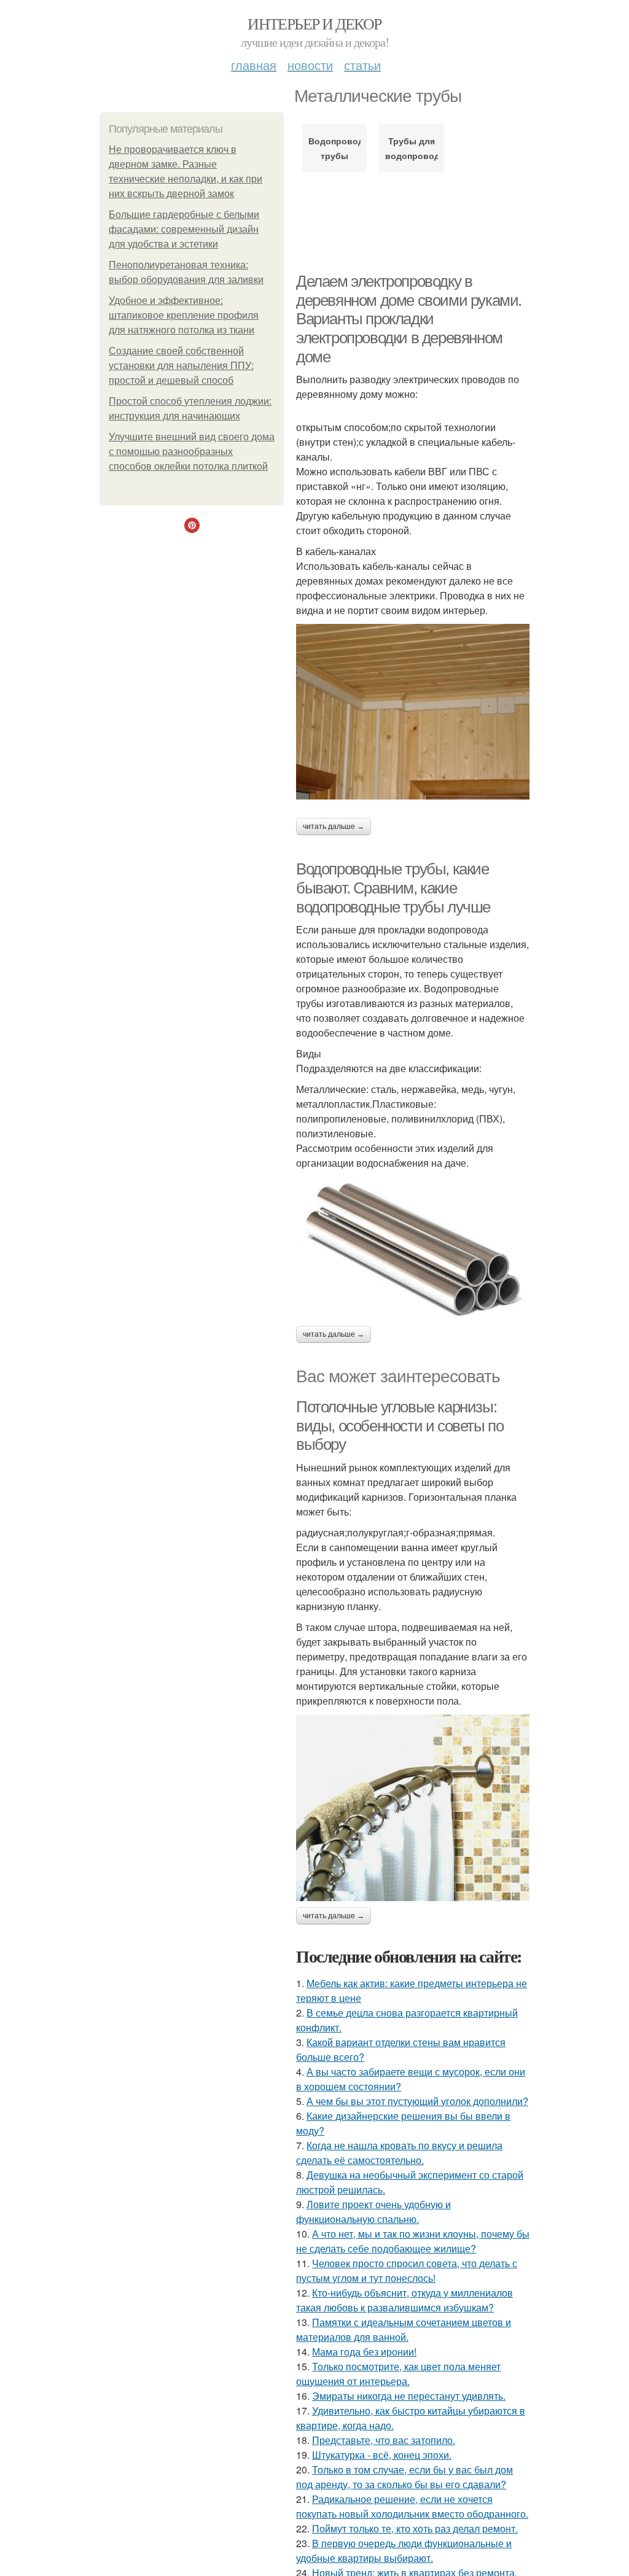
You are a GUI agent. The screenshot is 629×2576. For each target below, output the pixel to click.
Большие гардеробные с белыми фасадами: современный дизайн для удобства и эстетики (184, 229)
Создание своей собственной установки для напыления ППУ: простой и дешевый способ (181, 366)
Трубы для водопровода (411, 148)
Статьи (362, 65)
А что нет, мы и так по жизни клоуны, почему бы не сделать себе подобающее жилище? (413, 2241)
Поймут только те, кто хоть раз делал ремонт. (415, 2528)
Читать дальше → (334, 827)
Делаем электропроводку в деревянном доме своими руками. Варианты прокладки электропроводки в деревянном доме (409, 319)
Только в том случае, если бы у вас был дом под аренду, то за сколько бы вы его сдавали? (404, 2477)
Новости (310, 65)
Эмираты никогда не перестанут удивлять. (409, 2396)
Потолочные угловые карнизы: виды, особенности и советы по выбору (400, 1426)
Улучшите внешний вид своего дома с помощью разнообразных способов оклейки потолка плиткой (192, 452)
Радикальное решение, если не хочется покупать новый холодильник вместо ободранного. (412, 2506)
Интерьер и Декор (314, 23)
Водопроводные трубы (334, 148)
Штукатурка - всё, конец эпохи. (382, 2455)
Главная (254, 65)
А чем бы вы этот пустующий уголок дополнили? (417, 2101)
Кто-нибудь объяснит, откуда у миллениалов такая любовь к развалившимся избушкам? (404, 2300)
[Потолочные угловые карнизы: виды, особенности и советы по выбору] (413, 1808)
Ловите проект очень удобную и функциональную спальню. (373, 2212)
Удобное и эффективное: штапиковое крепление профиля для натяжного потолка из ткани (184, 315)
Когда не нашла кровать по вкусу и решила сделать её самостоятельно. (399, 2153)
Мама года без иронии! (364, 2352)
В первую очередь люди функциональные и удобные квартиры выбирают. (404, 2551)
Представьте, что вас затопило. (384, 2440)
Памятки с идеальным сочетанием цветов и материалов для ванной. (404, 2329)
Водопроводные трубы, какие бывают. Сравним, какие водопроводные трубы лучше (393, 888)
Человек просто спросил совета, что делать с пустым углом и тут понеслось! (407, 2271)
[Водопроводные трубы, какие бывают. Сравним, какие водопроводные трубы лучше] (413, 1248)
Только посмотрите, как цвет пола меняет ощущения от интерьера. (398, 2374)
